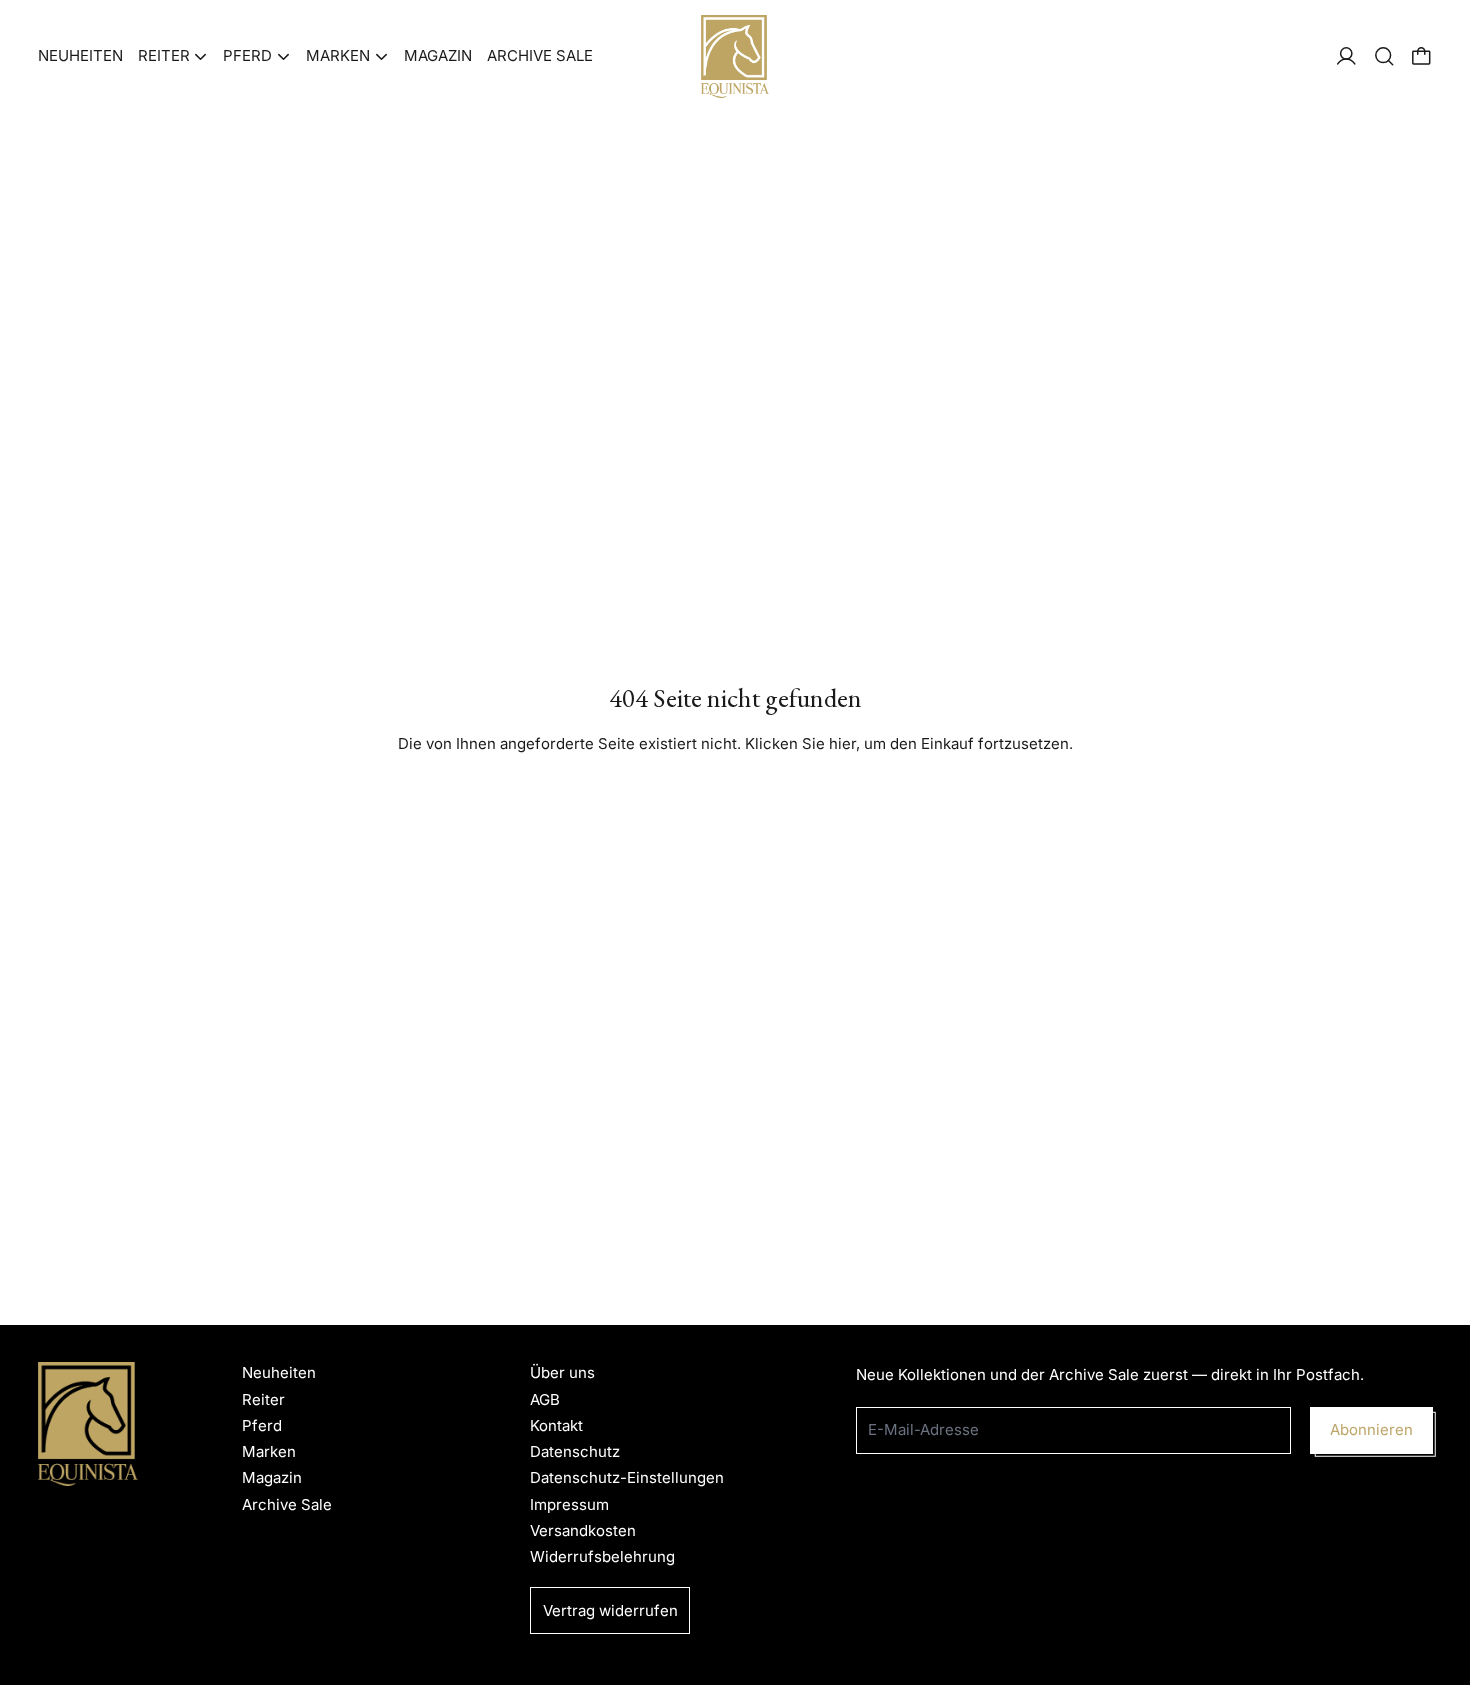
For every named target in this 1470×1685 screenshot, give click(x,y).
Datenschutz (575, 1451)
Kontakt (556, 1425)
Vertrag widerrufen (610, 1610)
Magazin (438, 55)
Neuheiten (80, 55)
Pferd (262, 1425)
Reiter (263, 1399)
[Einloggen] (1346, 56)
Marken (269, 1451)
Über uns (562, 1372)
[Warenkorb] (1421, 56)
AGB (545, 1399)
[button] (1384, 56)
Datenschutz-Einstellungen (627, 1477)
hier (842, 743)
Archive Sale (540, 55)
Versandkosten (583, 1530)
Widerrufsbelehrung (602, 1556)
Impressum (569, 1504)
